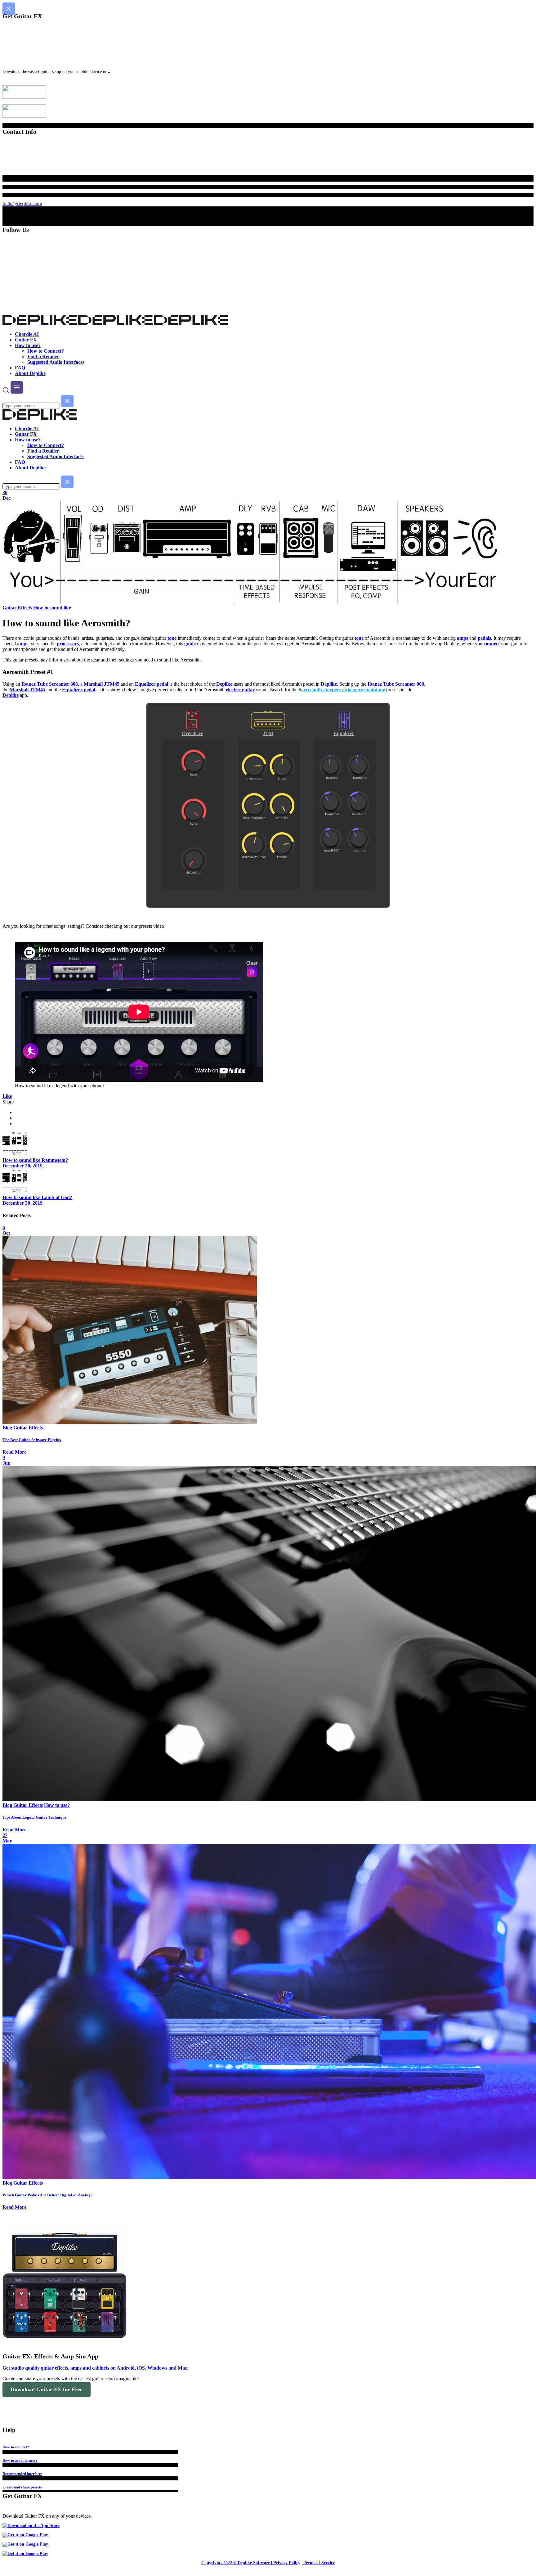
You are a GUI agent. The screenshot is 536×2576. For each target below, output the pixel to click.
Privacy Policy (287, 2563)
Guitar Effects (17, 608)
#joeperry (333, 690)
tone (172, 638)
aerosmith (312, 690)
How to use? (57, 1805)
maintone (375, 690)
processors (68, 644)
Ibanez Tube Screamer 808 (50, 684)
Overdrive (192, 733)
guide (190, 644)
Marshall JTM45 (102, 684)
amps (462, 638)
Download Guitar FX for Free (47, 2389)
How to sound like (52, 608)
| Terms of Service (318, 2563)
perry (360, 690)
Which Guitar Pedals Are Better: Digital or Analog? (48, 2195)
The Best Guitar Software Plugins (32, 1440)
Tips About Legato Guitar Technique (34, 1817)
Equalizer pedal (152, 684)
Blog (7, 1428)
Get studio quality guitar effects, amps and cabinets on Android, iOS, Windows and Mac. (95, 2368)
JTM (268, 733)
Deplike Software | (255, 2563)
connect (492, 644)
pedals (484, 638)
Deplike (224, 684)
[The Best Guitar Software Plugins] (130, 1422)
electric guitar (240, 690)
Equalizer (344, 733)
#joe (349, 690)
